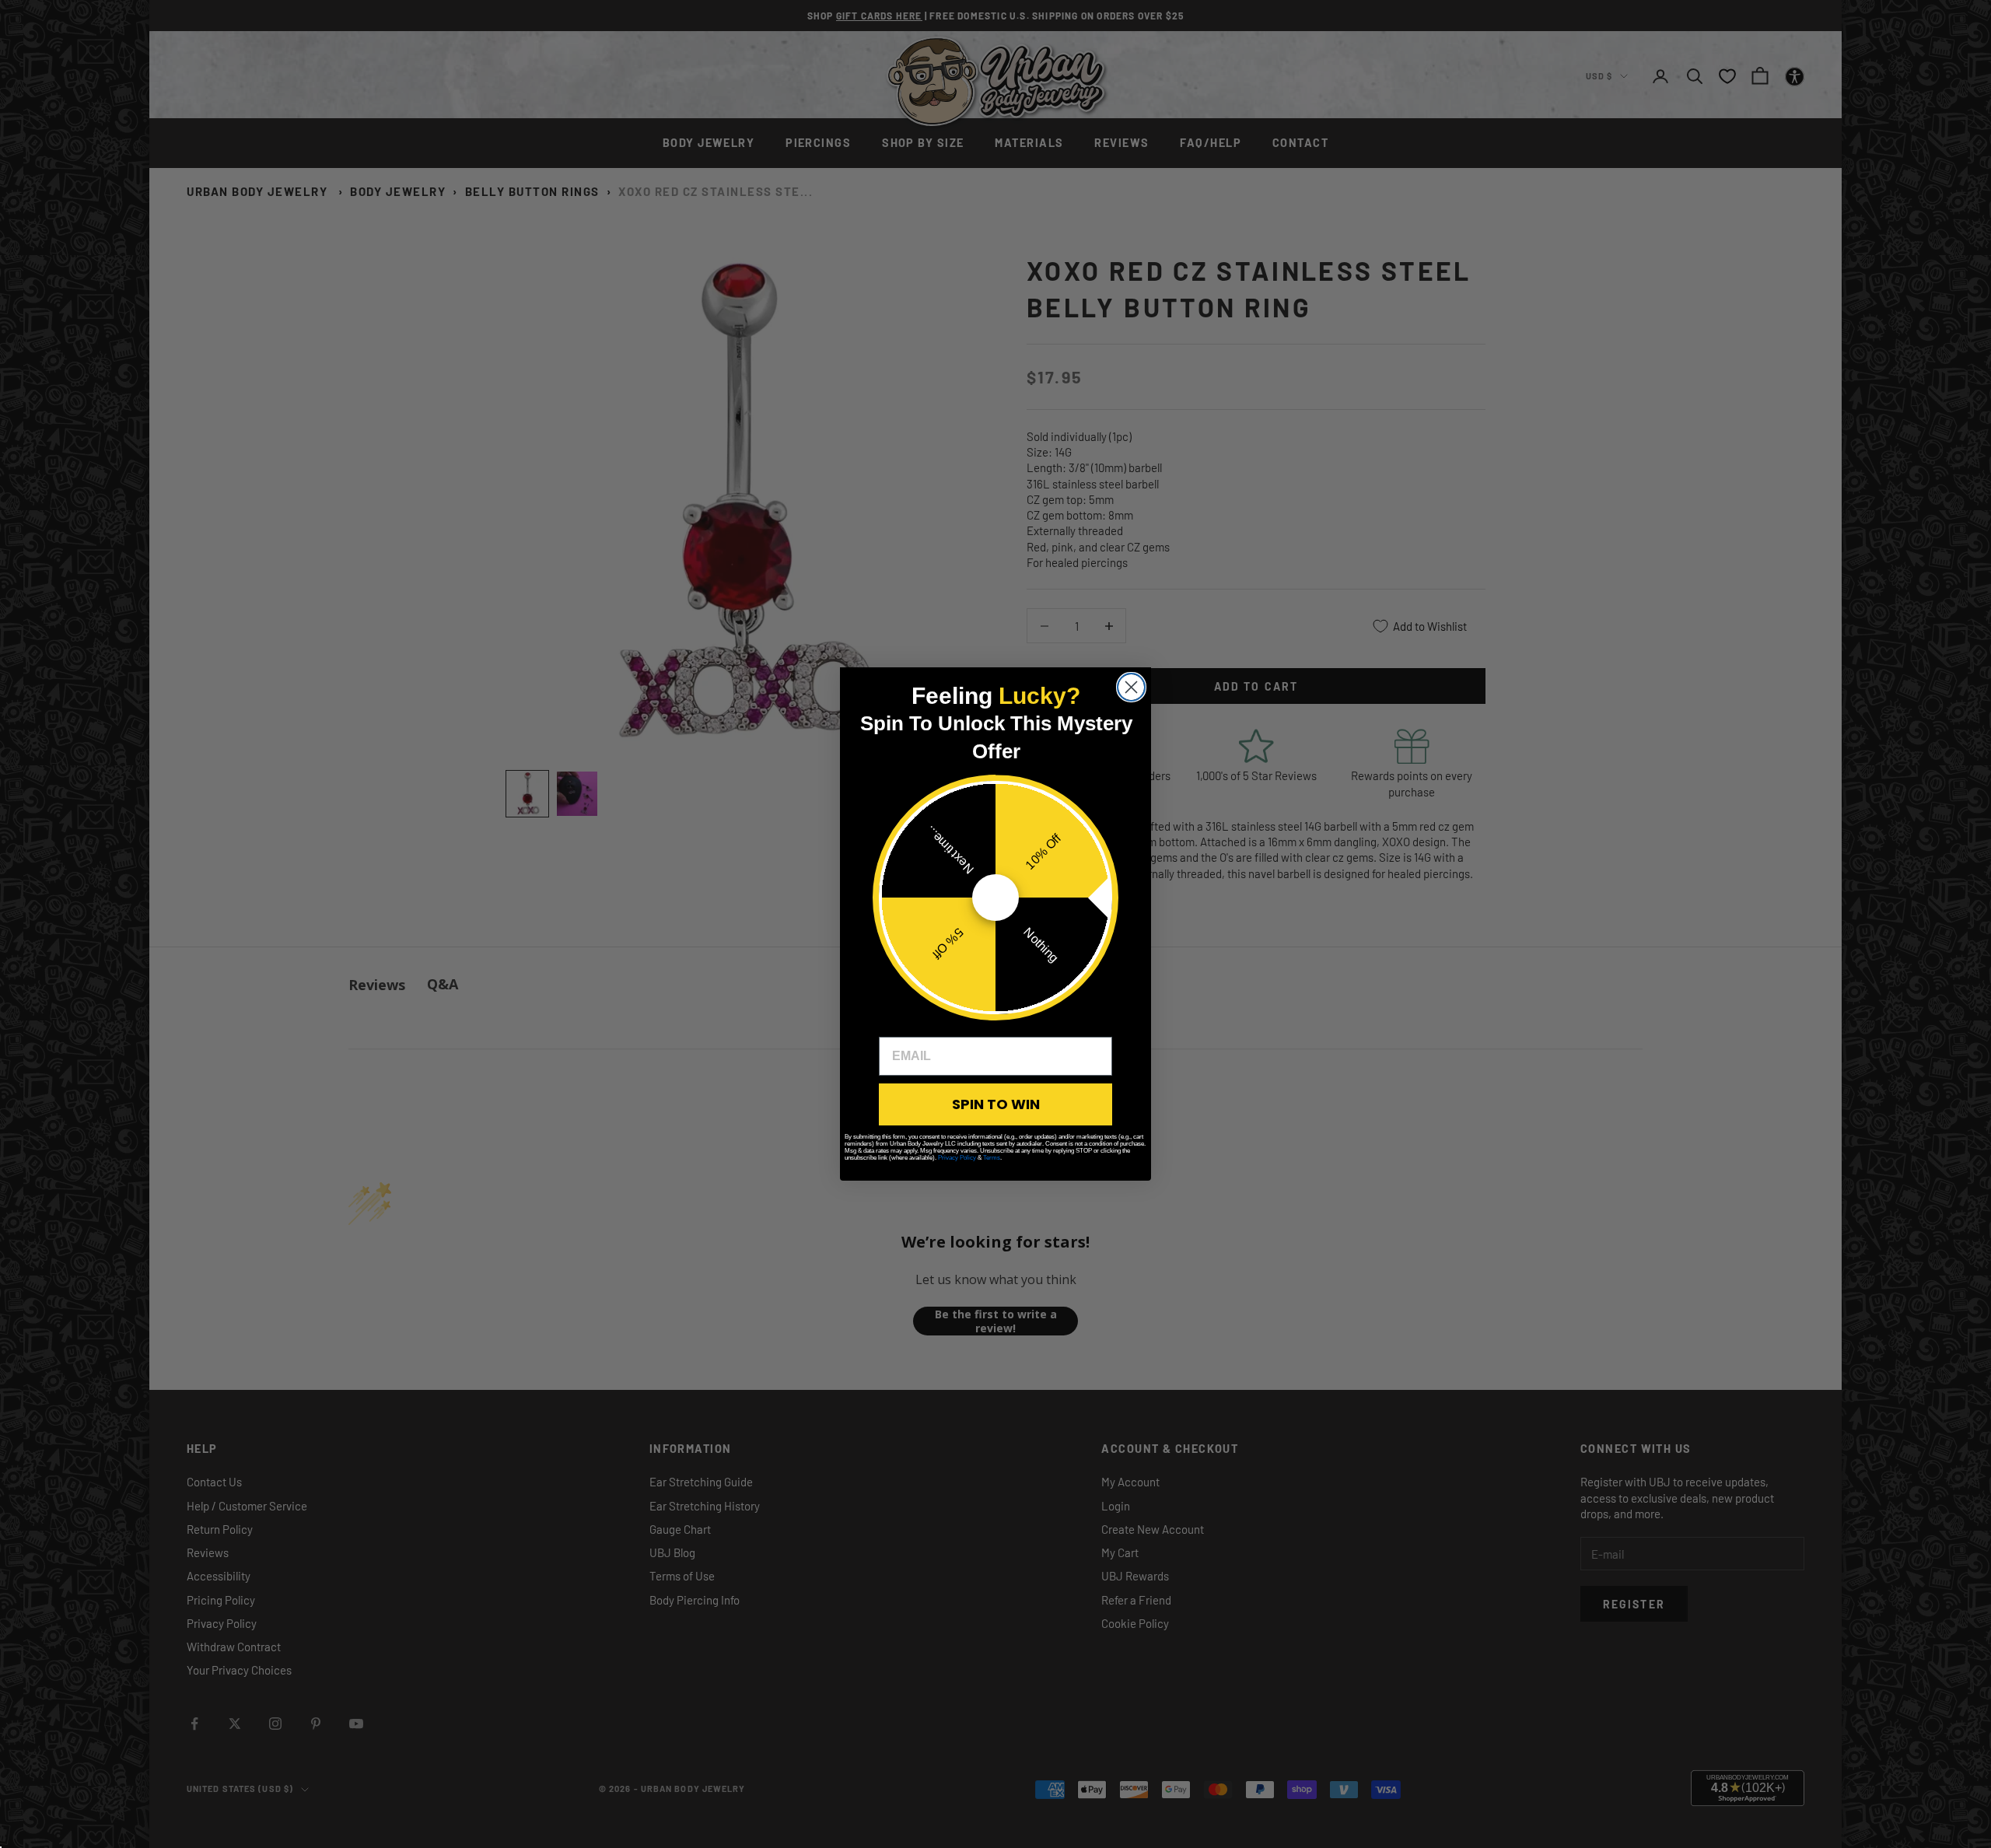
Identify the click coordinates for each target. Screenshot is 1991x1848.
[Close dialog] (1131, 687)
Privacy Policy (957, 1158)
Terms (992, 1158)
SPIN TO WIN (996, 1104)
